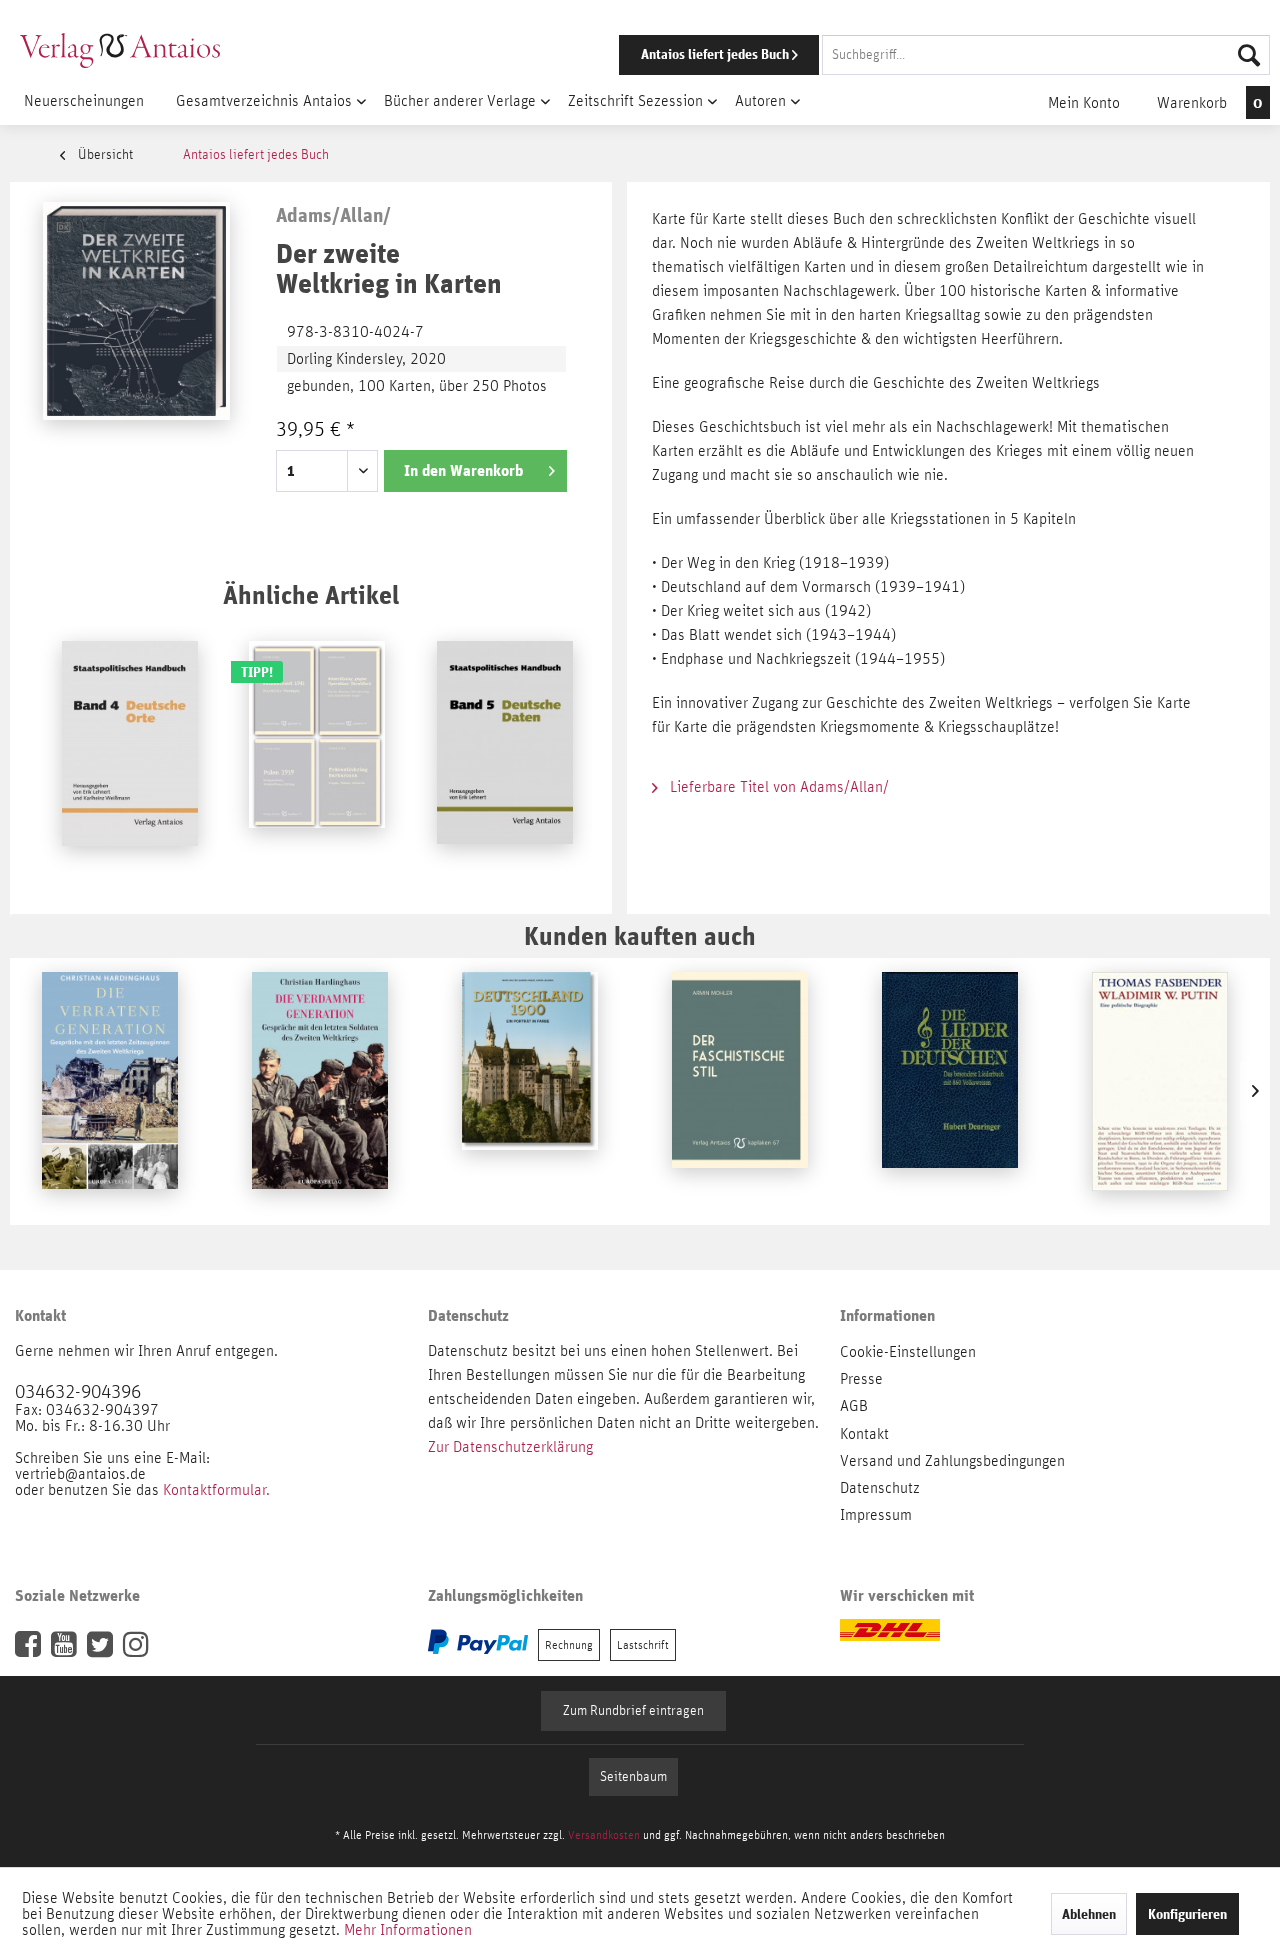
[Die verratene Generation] (110, 1091)
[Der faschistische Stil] (740, 1091)
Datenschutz (880, 1488)
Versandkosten (604, 1835)
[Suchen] (1249, 55)
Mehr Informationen (408, 1930)
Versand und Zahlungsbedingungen (952, 1461)
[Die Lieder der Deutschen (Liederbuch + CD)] (950, 1091)
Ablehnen (1089, 1914)
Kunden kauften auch (640, 935)
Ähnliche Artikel (311, 594)
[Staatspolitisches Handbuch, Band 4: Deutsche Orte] (130, 760)
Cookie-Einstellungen (908, 1352)
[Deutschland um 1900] (530, 1091)
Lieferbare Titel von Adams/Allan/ (777, 787)
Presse (861, 1379)
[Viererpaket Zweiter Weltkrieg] (317, 760)
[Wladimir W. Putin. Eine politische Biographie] (1160, 1091)
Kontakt (864, 1434)
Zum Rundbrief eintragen (633, 1711)
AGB (854, 1406)
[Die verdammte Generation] (320, 1091)
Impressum (876, 1515)
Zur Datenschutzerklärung (510, 1447)
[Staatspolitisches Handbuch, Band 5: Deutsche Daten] (505, 760)
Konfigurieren (1187, 1914)
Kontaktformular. (216, 1490)
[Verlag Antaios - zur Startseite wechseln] (120, 50)
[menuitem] (917, 55)
